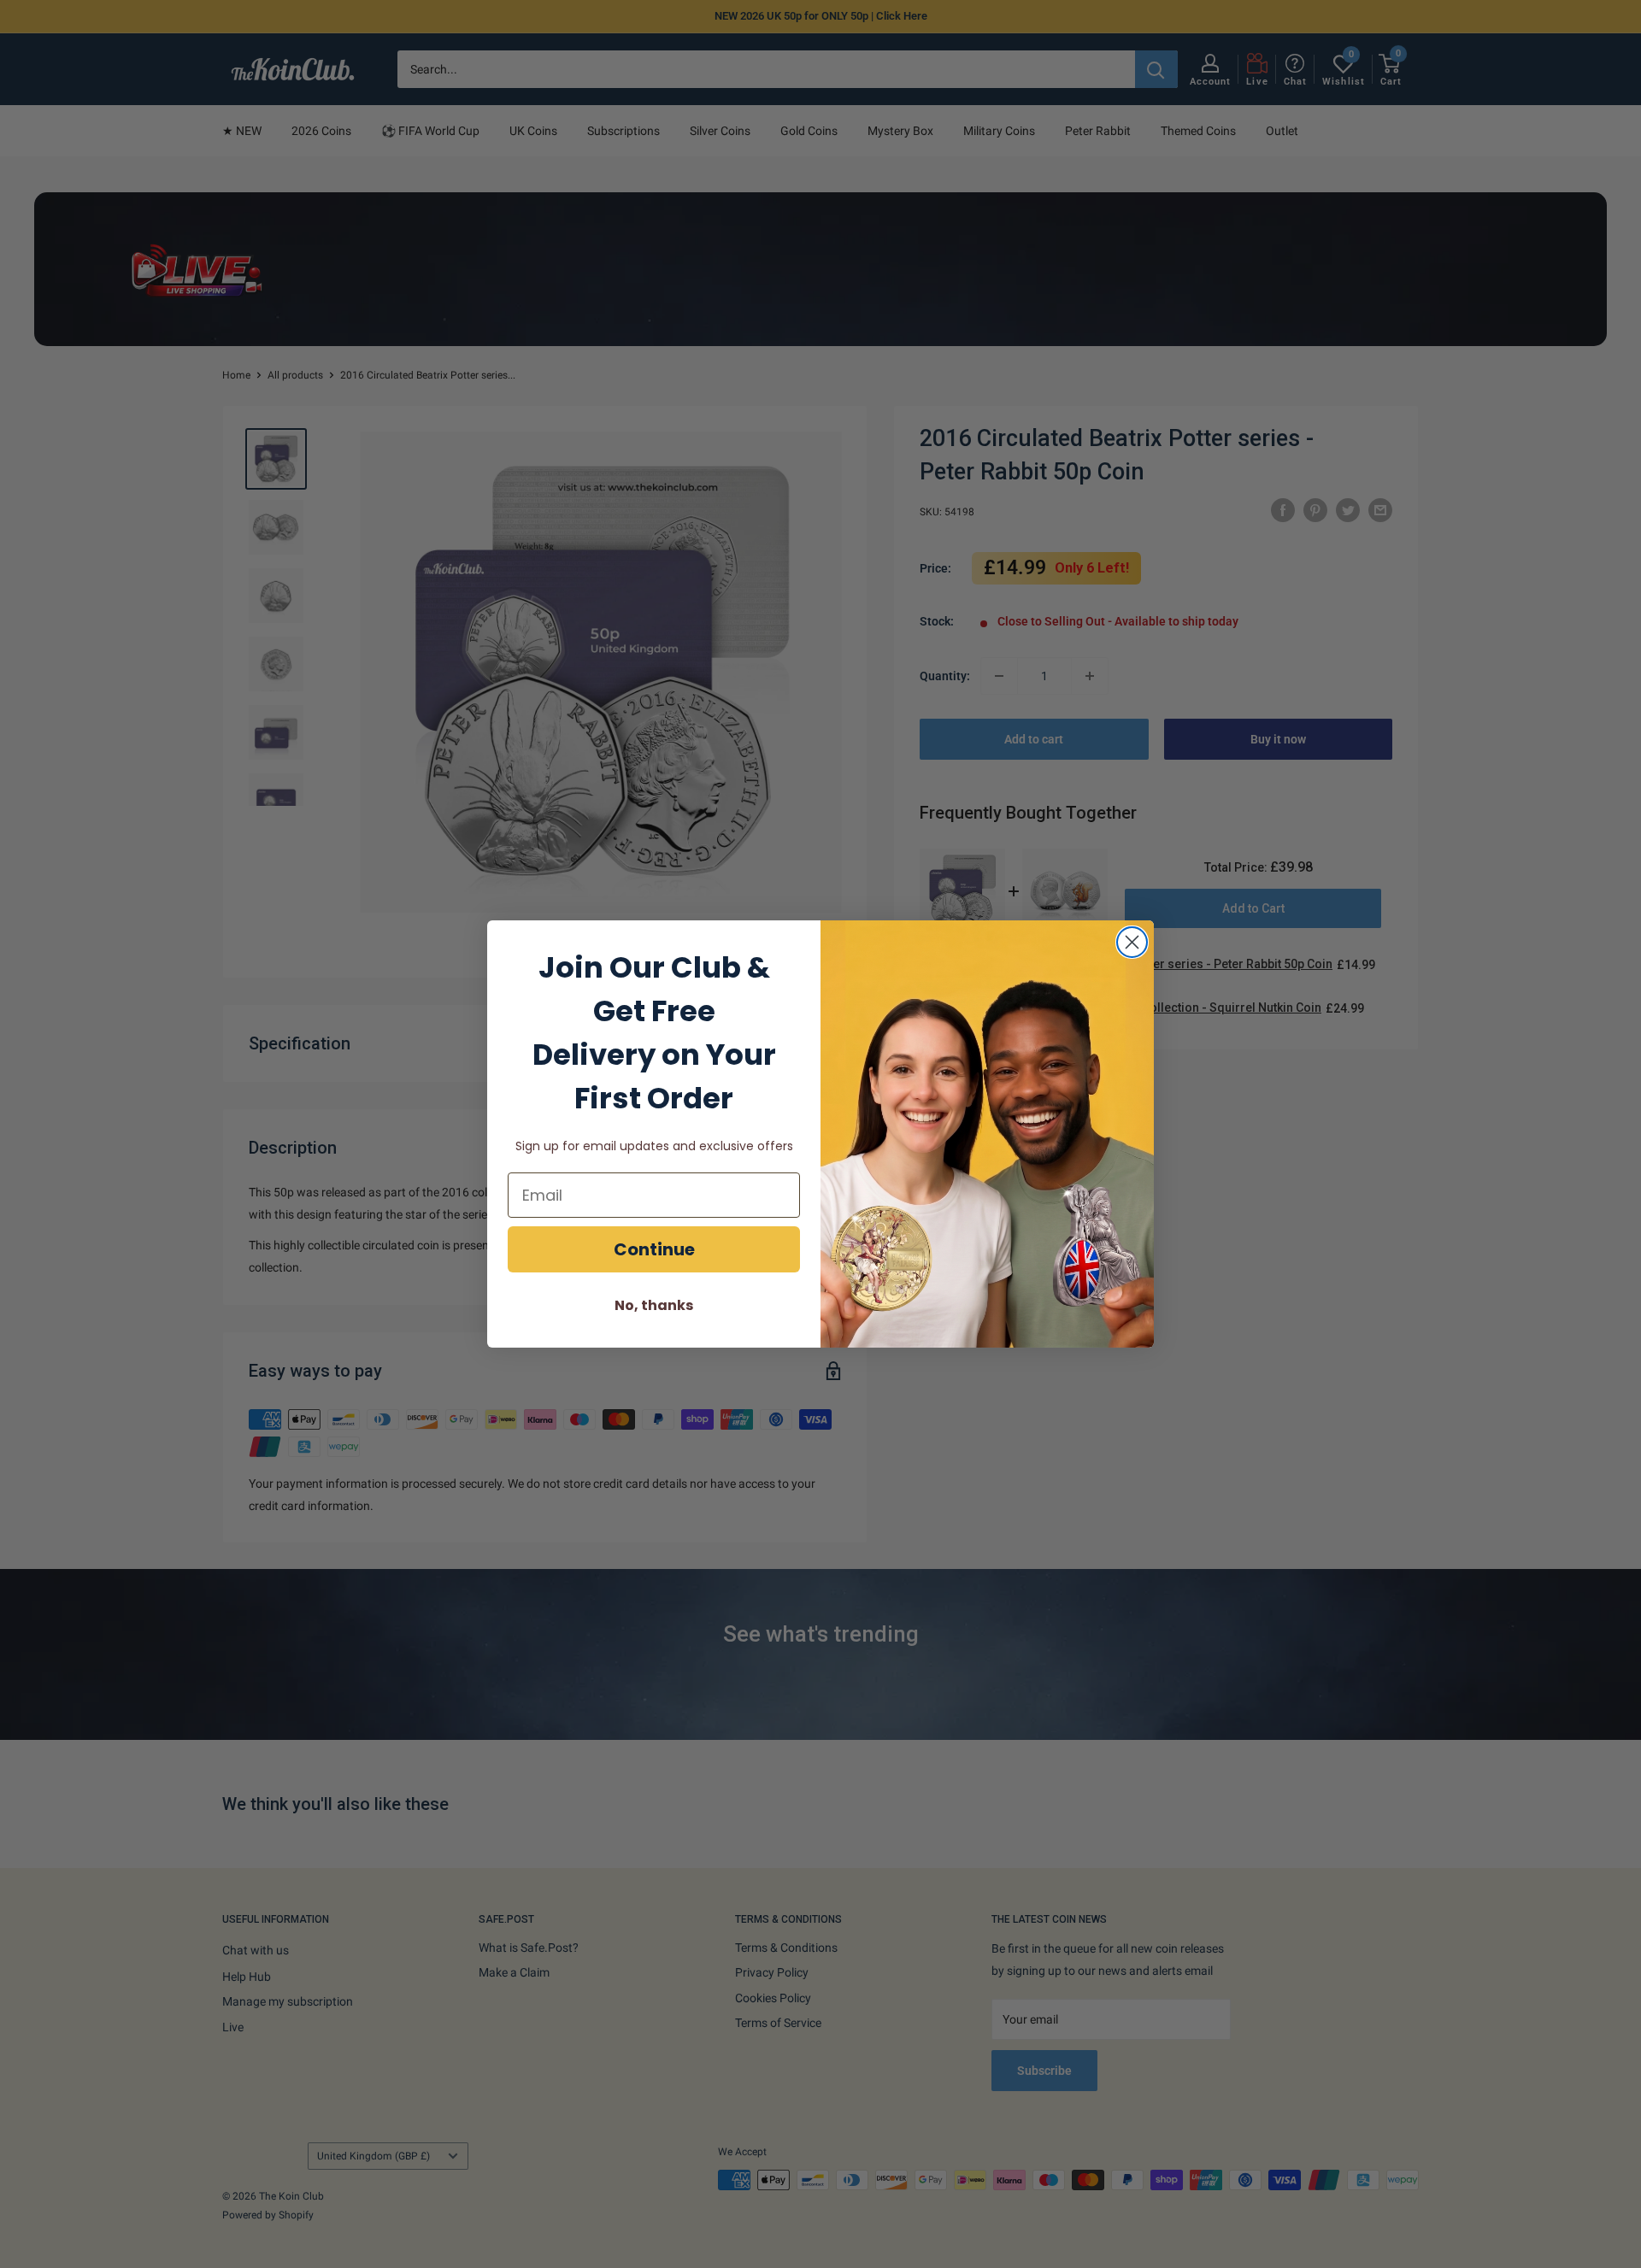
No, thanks (654, 1305)
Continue (654, 1249)
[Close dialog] (1132, 942)
